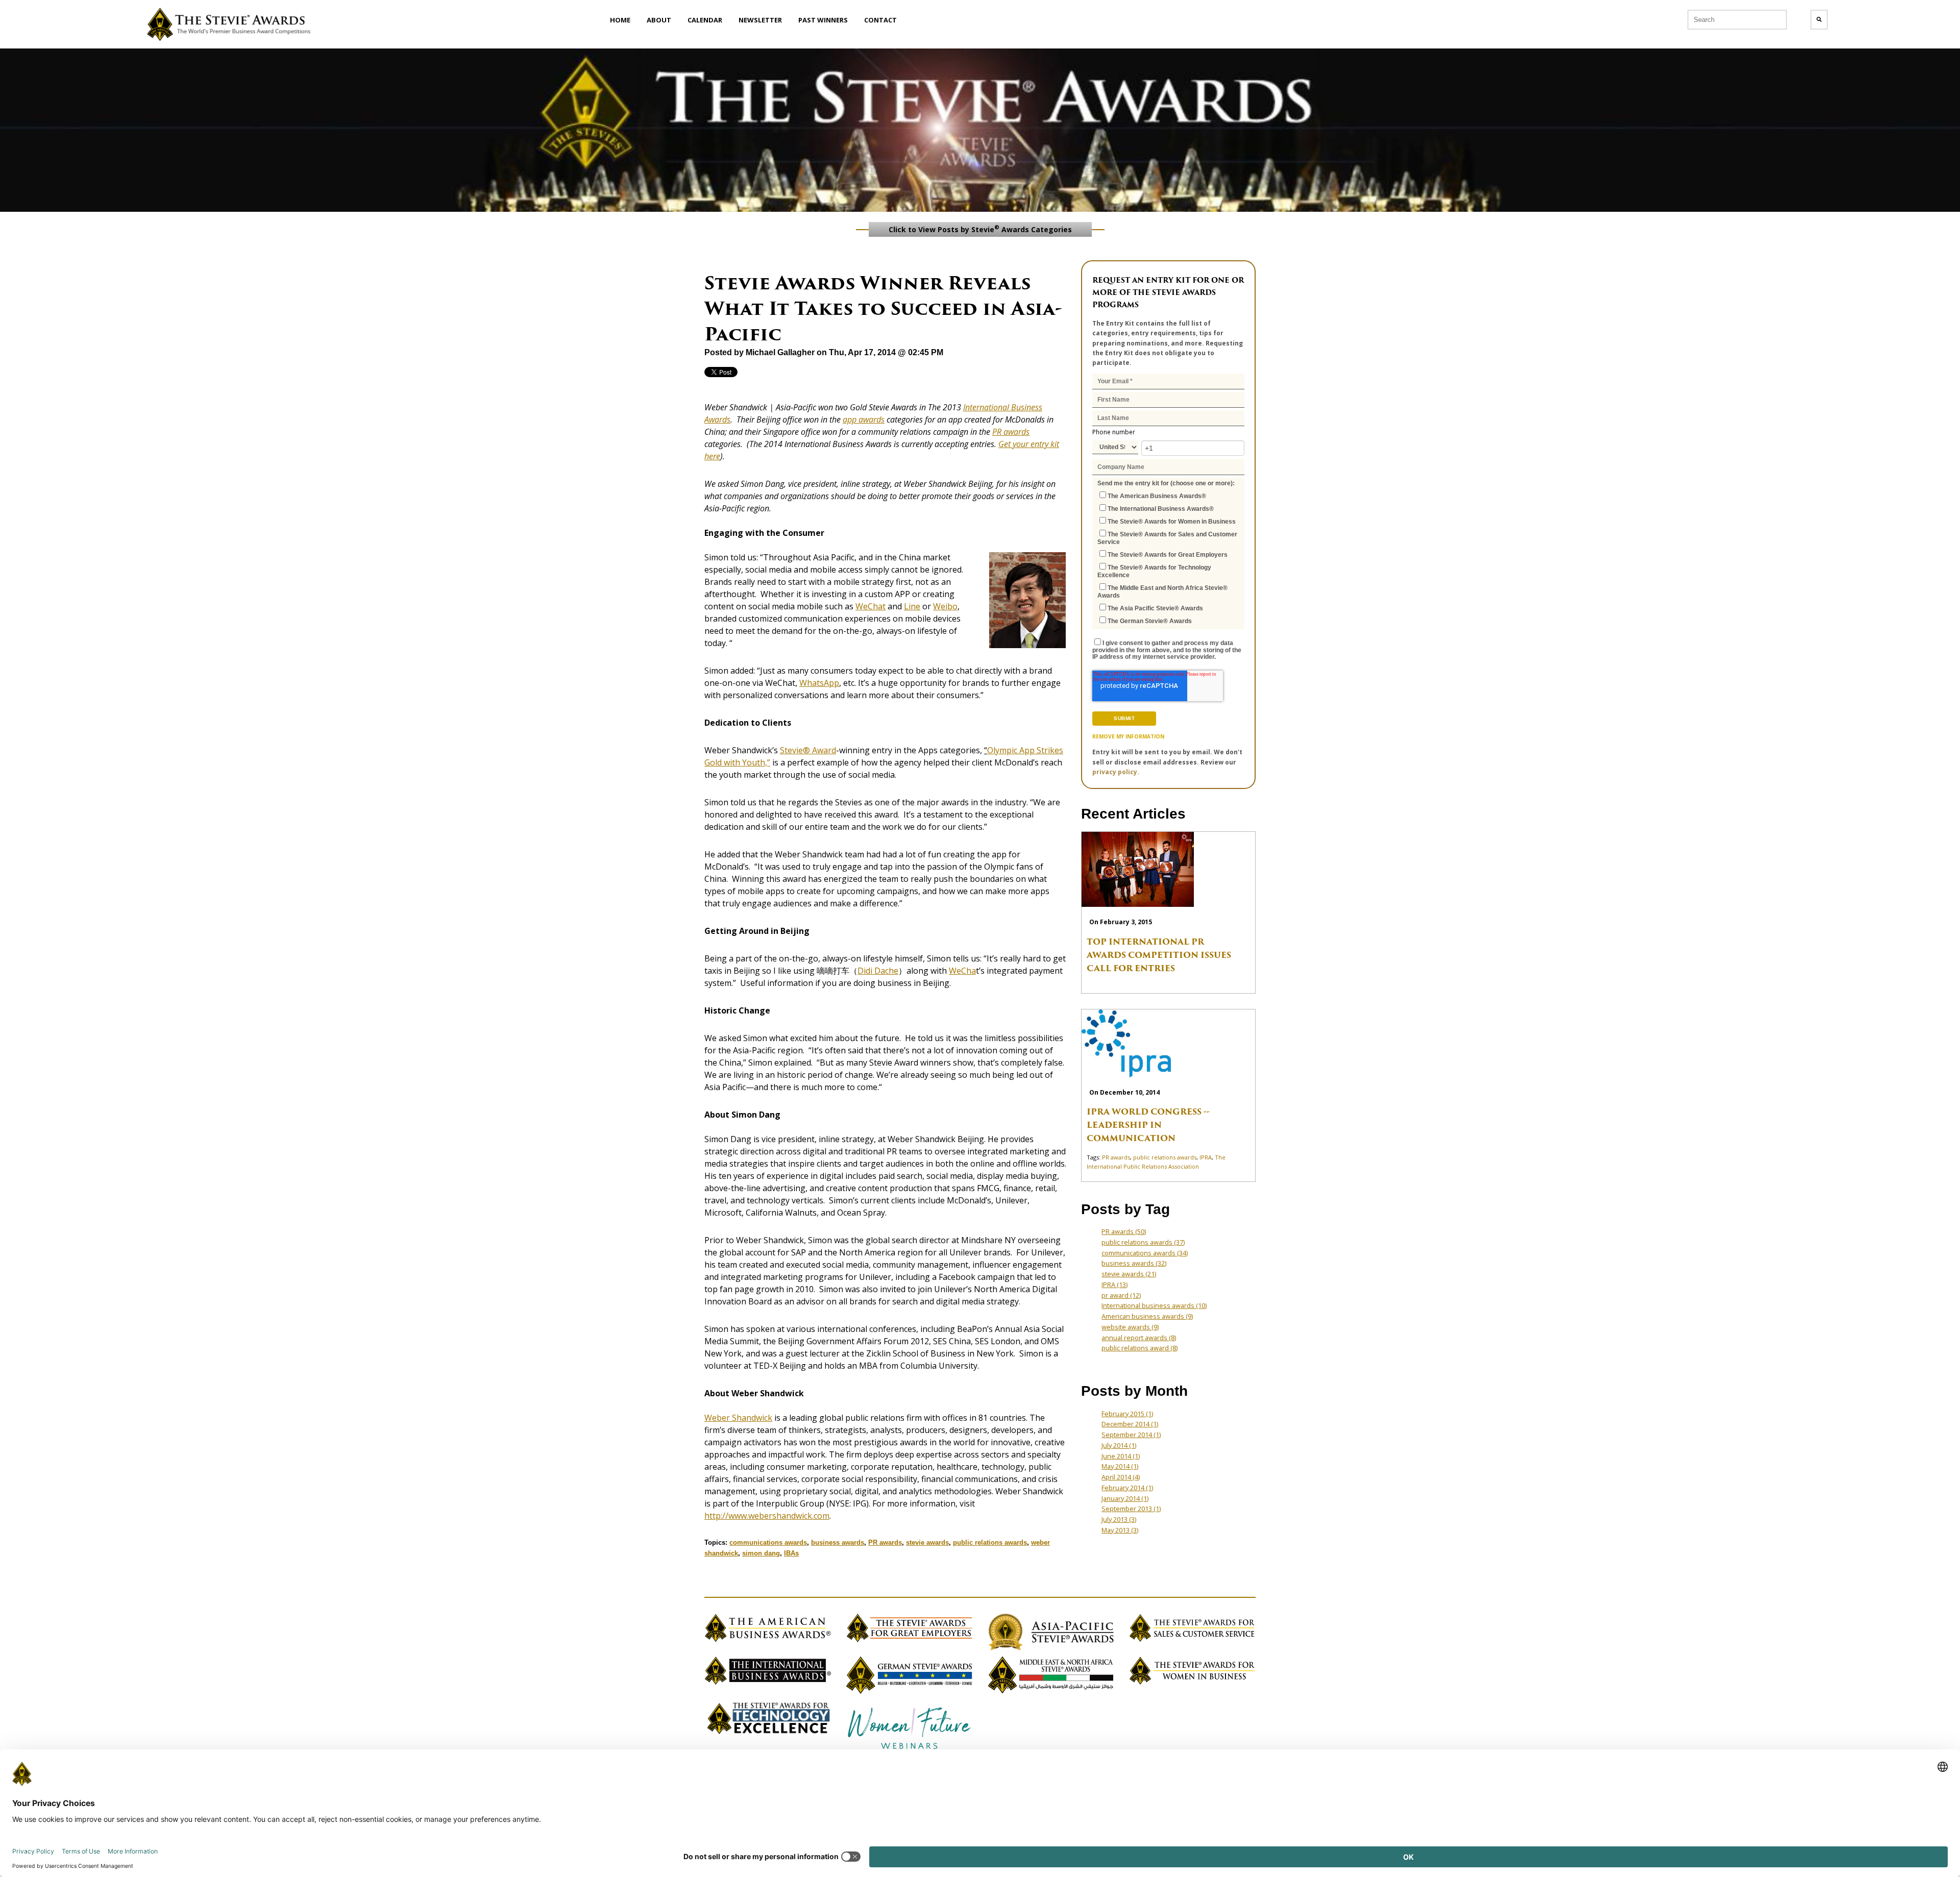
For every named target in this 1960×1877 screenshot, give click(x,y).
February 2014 (1127, 1488)
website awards (1130, 1327)
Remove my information (1128, 736)
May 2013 (1120, 1530)
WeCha (962, 971)
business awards (838, 1542)
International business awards (1154, 1305)
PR (997, 432)
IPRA (1206, 1157)
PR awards (885, 1542)
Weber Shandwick (738, 1418)
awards (1015, 432)
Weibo (945, 606)
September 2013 (1131, 1509)
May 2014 (1120, 1466)
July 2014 (1119, 1445)
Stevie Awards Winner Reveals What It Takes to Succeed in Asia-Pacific (883, 308)
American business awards (1147, 1316)
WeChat (871, 606)
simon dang (761, 1553)
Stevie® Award (808, 750)
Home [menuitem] (620, 20)
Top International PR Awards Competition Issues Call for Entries (1159, 955)
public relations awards (990, 1542)
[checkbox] (1168, 558)
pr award (1121, 1295)
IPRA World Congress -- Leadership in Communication (1148, 1125)
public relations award (1140, 1348)
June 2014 (1121, 1456)
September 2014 (1131, 1435)
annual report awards (1139, 1338)
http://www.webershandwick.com (767, 1516)
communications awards (768, 1542)
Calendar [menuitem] (705, 20)
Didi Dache (878, 971)
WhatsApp (819, 683)
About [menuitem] (659, 20)
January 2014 (1125, 1498)
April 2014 (1121, 1477)
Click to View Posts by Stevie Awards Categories (980, 229)
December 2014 (1130, 1424)
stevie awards (927, 1542)
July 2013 (1119, 1519)
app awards (864, 419)
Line (912, 606)
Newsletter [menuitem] (760, 20)
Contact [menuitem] (880, 20)
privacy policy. (1116, 772)
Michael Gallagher (780, 352)
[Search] (1819, 20)
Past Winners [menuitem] (823, 20)
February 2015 (1127, 1414)
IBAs (791, 1553)
